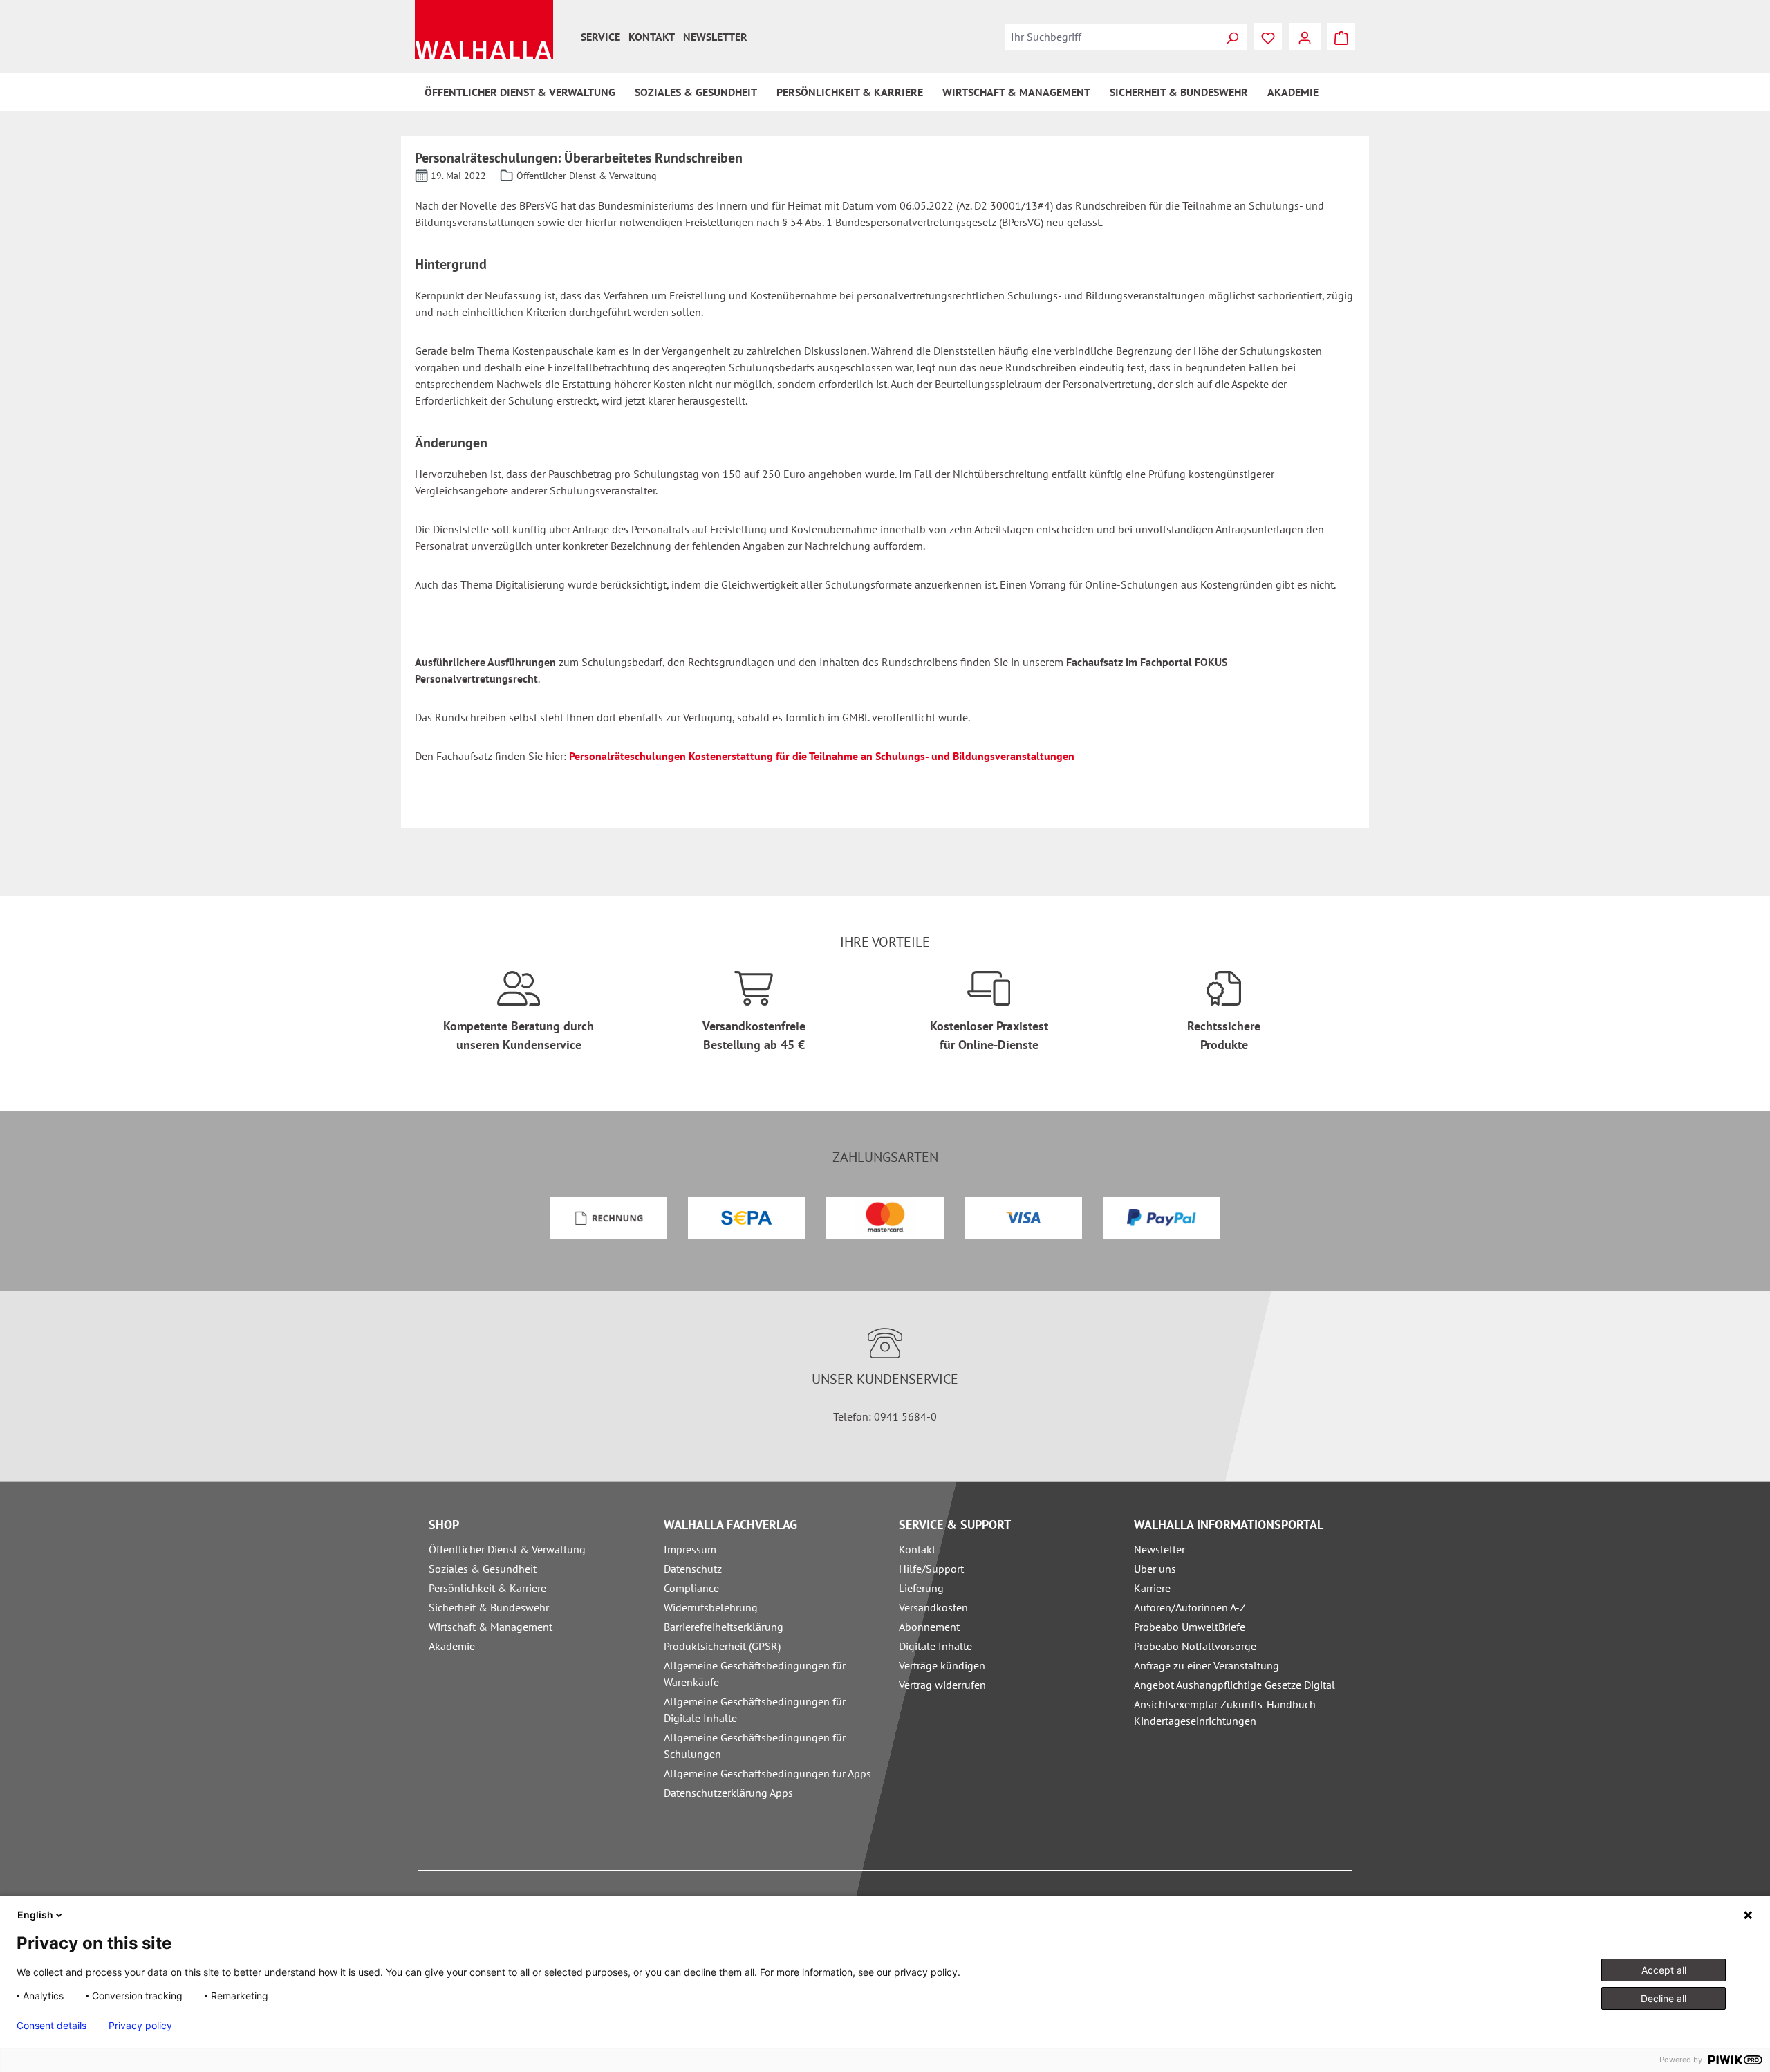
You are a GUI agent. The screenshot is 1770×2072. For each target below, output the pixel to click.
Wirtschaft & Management (491, 1627)
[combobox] (1111, 37)
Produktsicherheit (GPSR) (722, 1646)
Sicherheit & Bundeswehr (489, 1607)
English (35, 1915)
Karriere (1152, 1588)
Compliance (691, 1588)
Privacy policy (140, 2026)
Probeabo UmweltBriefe (1190, 1627)
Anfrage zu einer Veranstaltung (1207, 1665)
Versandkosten (933, 1607)
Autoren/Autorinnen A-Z (1190, 1607)
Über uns (1155, 1569)
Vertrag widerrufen (942, 1685)
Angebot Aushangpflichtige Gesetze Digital (1235, 1685)
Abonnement (929, 1627)
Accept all (1664, 1970)
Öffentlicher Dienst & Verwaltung (507, 1549)
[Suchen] (1232, 37)
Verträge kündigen (942, 1665)
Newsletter (715, 37)
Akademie (452, 1646)
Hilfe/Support (931, 1569)
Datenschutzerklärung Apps (728, 1793)
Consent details (52, 2026)
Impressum (690, 1549)
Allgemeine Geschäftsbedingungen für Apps (767, 1773)
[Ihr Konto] (1305, 37)
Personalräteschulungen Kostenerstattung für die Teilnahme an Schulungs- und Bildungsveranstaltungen (822, 756)
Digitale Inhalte (935, 1646)
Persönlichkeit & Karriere (487, 1588)
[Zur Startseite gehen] (484, 30)
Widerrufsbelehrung (711, 1607)
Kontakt (652, 37)
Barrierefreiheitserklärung (724, 1627)
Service (600, 37)
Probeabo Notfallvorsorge (1195, 1646)
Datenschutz (693, 1569)
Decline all (1664, 1998)
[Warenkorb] (1341, 37)
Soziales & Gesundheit (483, 1569)
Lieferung (921, 1588)
